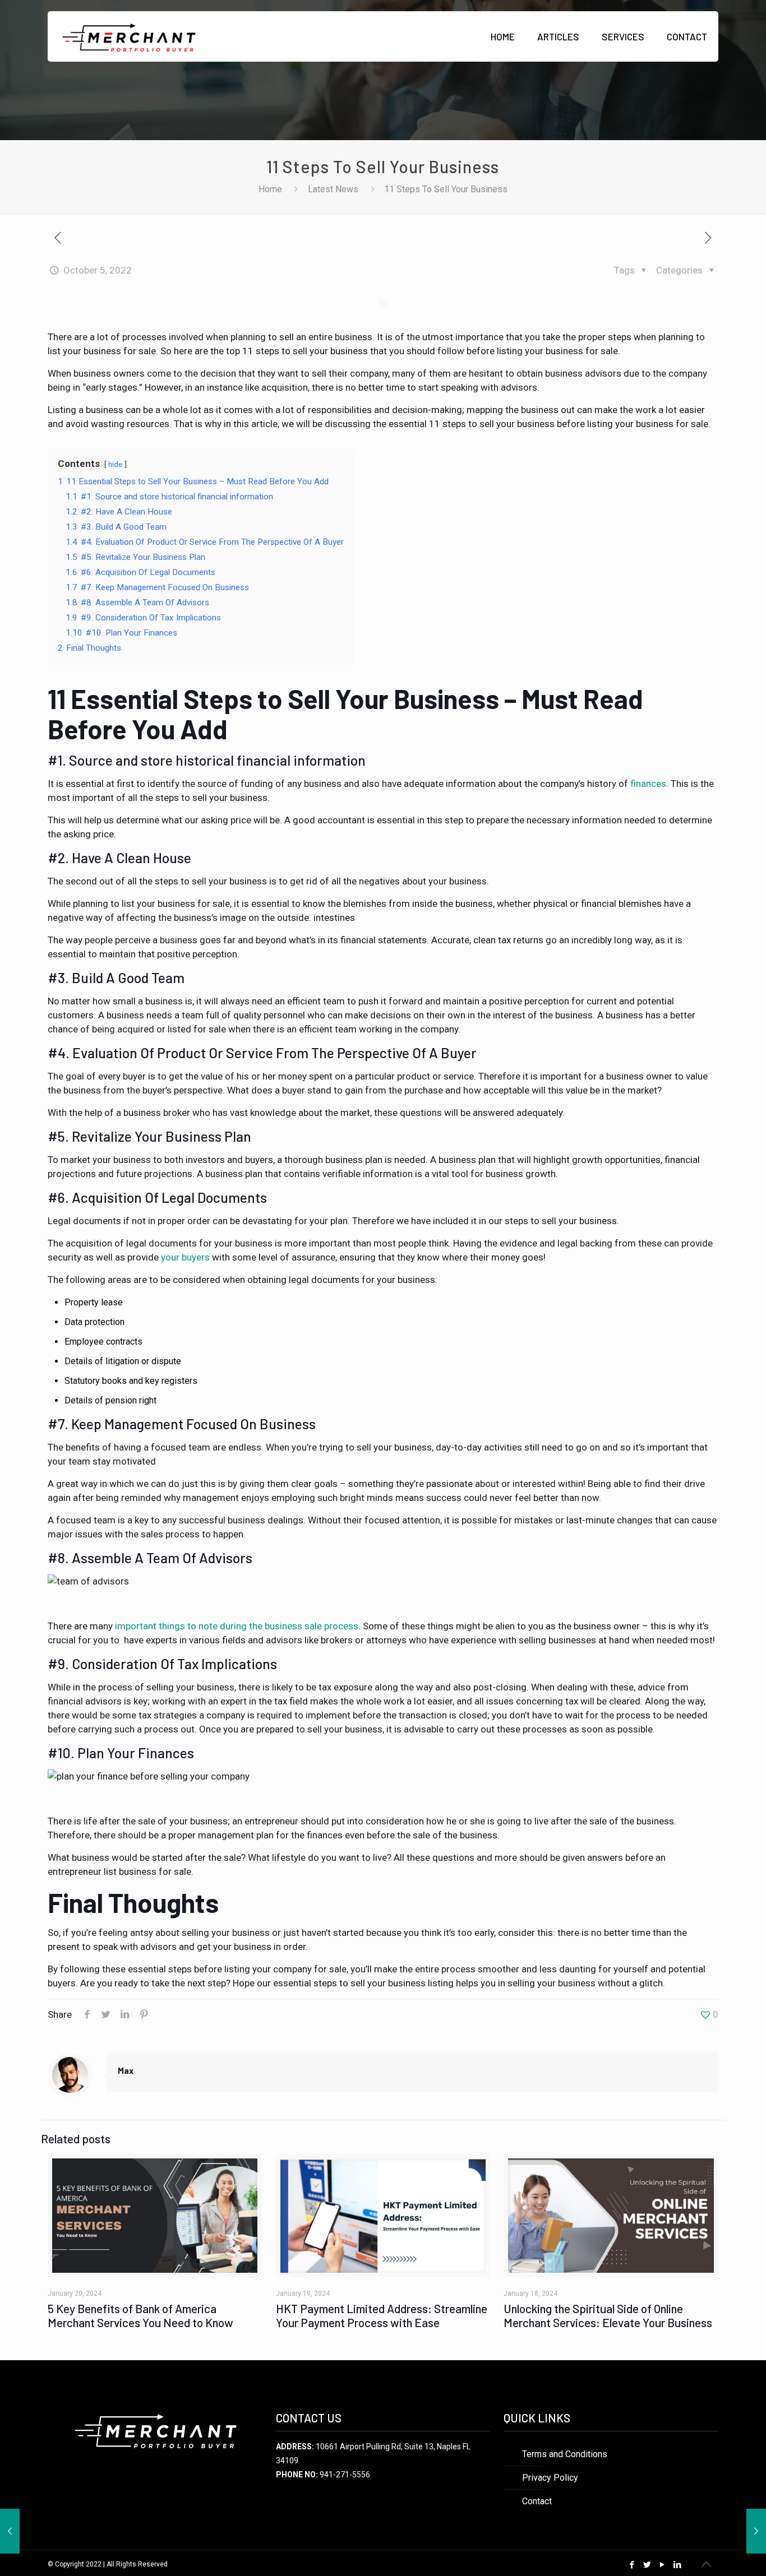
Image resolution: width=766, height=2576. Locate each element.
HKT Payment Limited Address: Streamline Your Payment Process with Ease (382, 2315)
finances (648, 784)
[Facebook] (632, 2565)
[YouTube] (663, 2565)
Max (126, 2070)
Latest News (333, 189)
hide (115, 464)
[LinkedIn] (678, 2565)
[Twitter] (647, 2565)
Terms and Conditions (565, 2454)
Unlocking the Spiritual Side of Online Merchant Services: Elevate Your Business (608, 2315)
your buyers (185, 1257)
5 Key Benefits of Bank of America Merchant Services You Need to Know (140, 2315)
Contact (537, 2501)
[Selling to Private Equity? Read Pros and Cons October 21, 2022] (756, 2531)
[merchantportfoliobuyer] (128, 36)
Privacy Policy (550, 2478)
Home (270, 189)
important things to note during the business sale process (237, 1626)
